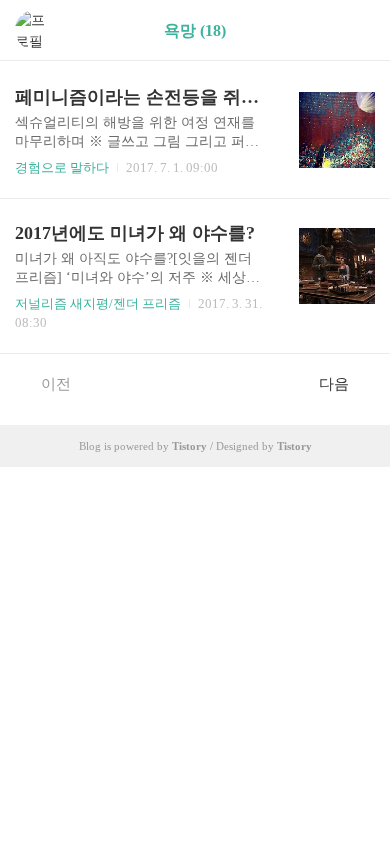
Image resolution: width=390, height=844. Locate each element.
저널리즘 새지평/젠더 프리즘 (98, 303)
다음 (334, 384)
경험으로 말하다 (62, 167)
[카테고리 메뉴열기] (355, 30)
